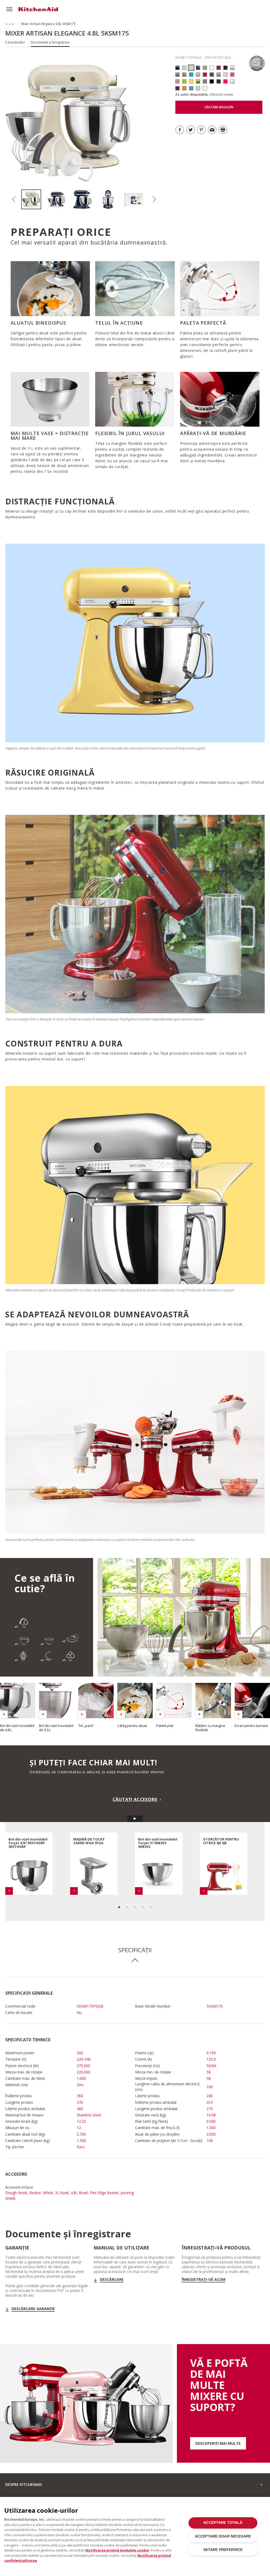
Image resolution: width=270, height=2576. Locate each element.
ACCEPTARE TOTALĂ (223, 2523)
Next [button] (154, 199)
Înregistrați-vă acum (204, 2280)
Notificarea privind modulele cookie (117, 2550)
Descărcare (112, 2280)
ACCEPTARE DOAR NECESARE (223, 2536)
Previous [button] (14, 199)
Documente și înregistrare (50, 42)
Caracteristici (15, 42)
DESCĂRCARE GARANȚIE (33, 2309)
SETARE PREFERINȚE (223, 2550)
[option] (34, 199)
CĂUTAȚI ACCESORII (135, 1799)
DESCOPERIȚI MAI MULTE (218, 2443)
